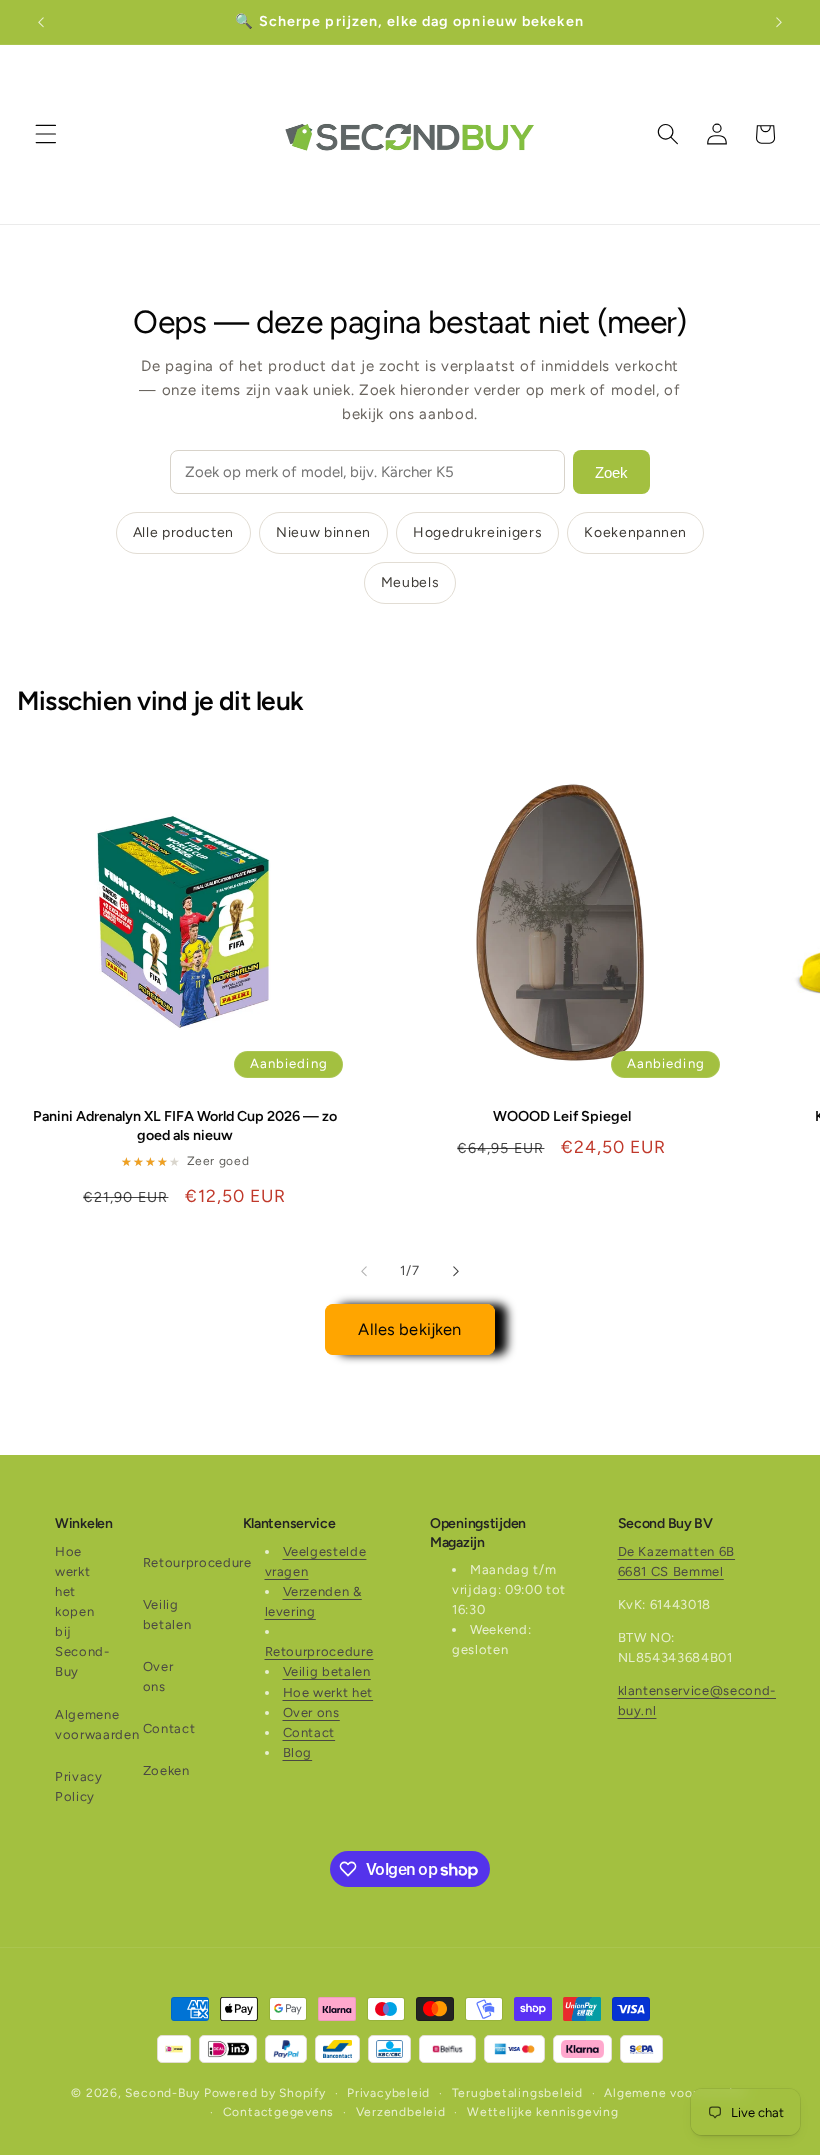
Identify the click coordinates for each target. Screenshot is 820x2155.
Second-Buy (162, 2093)
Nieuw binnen (323, 532)
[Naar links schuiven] (364, 1271)
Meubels (410, 582)
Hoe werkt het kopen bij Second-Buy (82, 1612)
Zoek (611, 472)
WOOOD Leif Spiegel (562, 1116)
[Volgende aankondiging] (779, 22)
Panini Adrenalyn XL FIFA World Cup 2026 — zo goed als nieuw (185, 1125)
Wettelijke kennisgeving (543, 2112)
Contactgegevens (279, 2112)
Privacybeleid (388, 2093)
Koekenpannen (635, 532)
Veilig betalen (167, 1614)
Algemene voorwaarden (97, 1724)
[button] (46, 134)
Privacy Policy (79, 1786)
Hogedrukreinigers (477, 532)
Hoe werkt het (328, 1692)
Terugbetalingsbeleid (517, 2093)
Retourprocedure (197, 1562)
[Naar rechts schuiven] (456, 1271)
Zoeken (166, 1770)
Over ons (158, 1676)
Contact (169, 1728)
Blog (298, 1752)
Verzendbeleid (401, 2112)
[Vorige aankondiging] (41, 22)
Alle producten (183, 532)
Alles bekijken (409, 1329)
